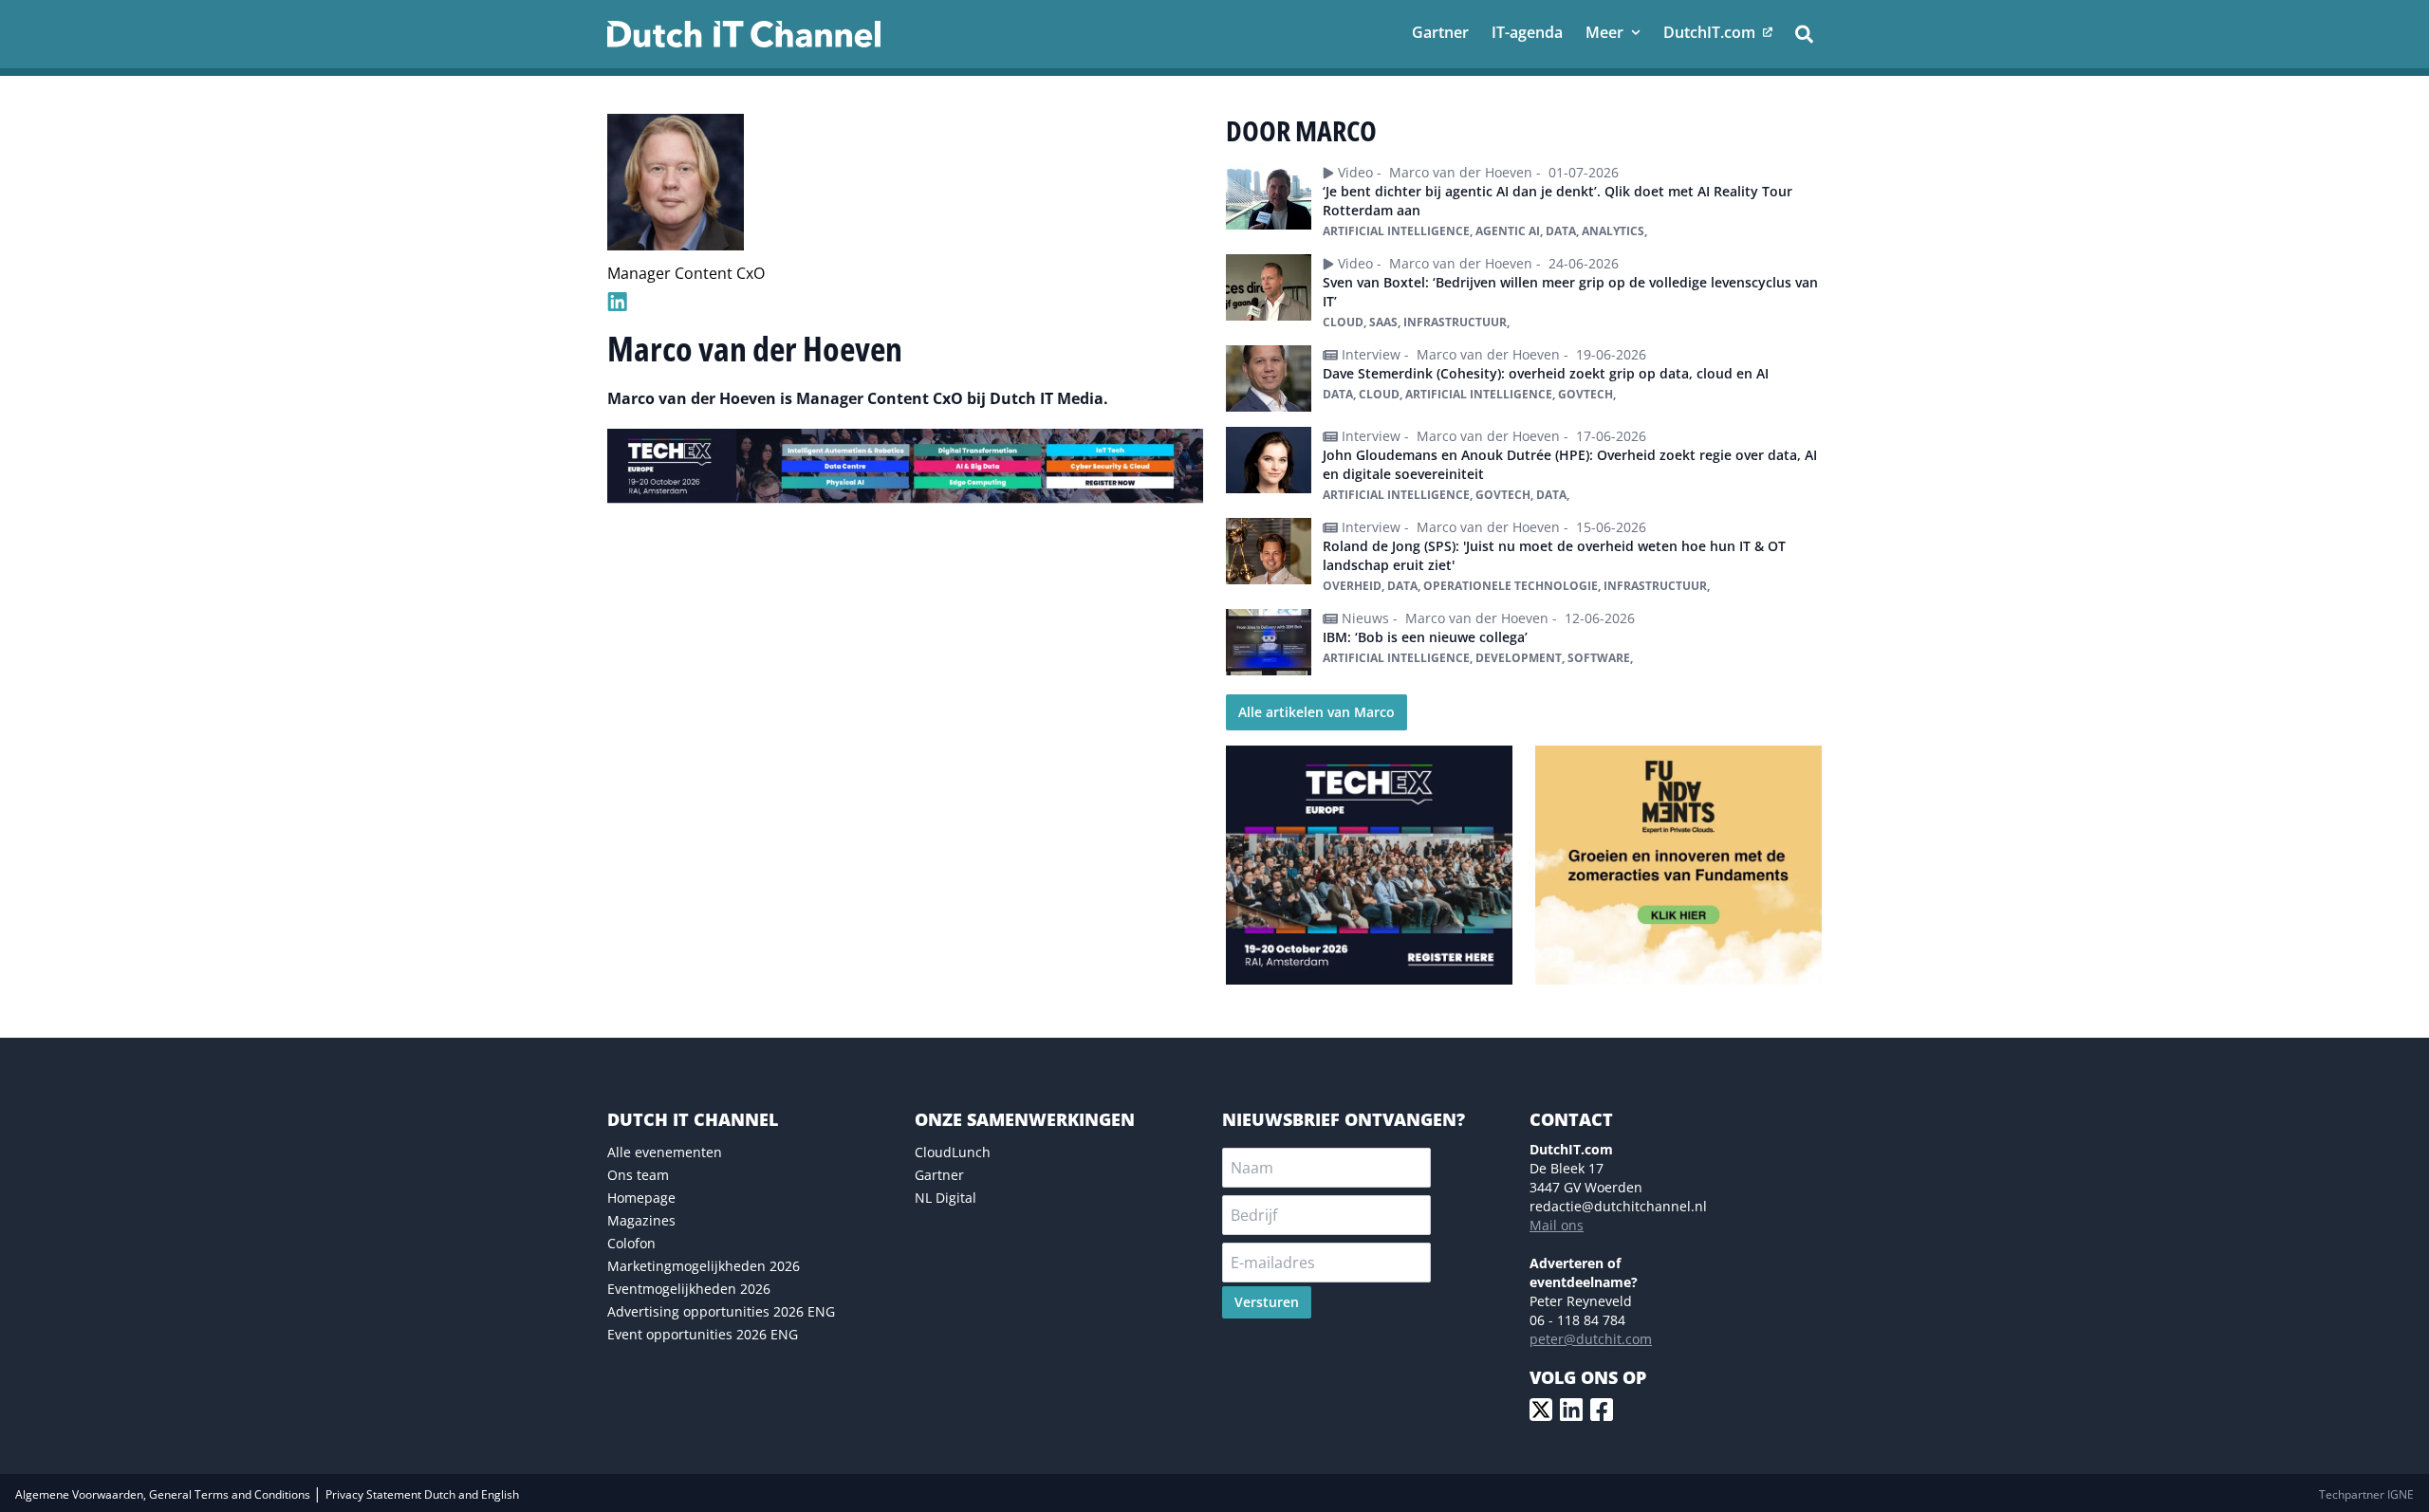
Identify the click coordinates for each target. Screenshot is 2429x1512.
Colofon (631, 1243)
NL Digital (946, 1198)
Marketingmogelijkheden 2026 (704, 1266)
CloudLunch (953, 1152)
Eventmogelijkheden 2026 (689, 1289)
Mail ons (1557, 1225)
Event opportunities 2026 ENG (703, 1334)
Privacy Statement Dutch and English (422, 1494)
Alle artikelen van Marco (1316, 712)
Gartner (939, 1175)
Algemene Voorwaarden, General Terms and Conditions (164, 1494)
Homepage (641, 1198)
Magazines (641, 1220)
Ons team (638, 1175)
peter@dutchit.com (1591, 1339)
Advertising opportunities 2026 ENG (721, 1311)
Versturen (1267, 1302)
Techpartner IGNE (2366, 1494)
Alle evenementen (665, 1152)
